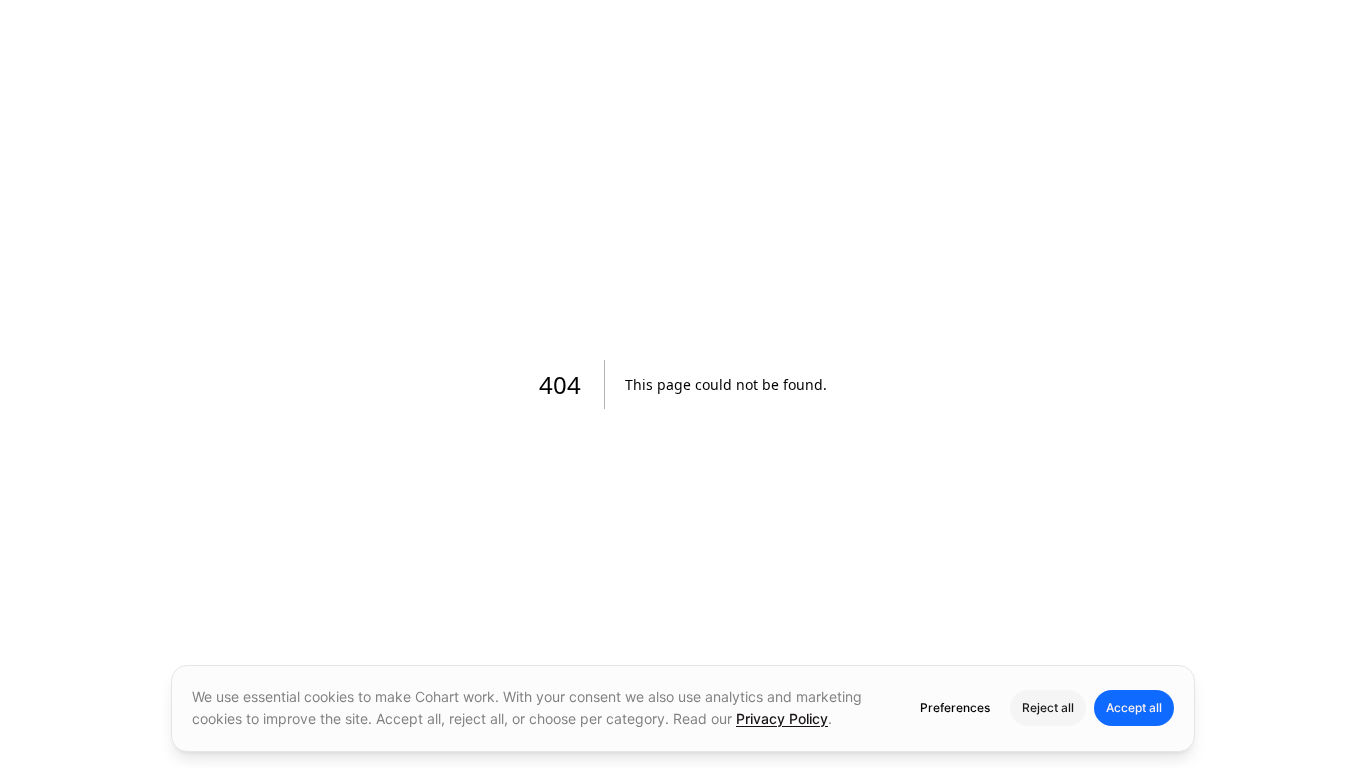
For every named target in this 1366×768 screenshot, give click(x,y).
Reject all (1048, 707)
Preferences (955, 707)
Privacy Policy (782, 718)
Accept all (1134, 707)
